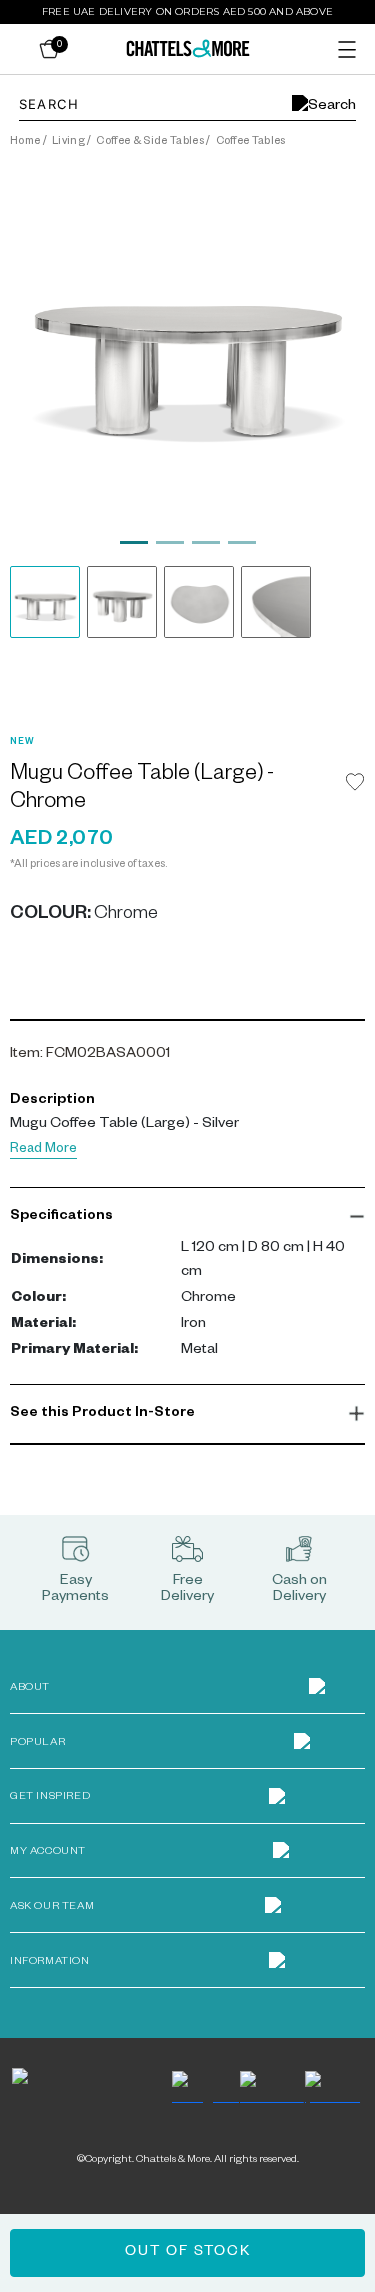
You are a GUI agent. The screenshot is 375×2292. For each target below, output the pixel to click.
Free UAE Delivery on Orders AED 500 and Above (187, 11)
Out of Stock (188, 2253)
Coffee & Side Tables (149, 142)
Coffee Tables (251, 142)
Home (25, 142)
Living (68, 142)
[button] (187, 1217)
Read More (43, 1150)
